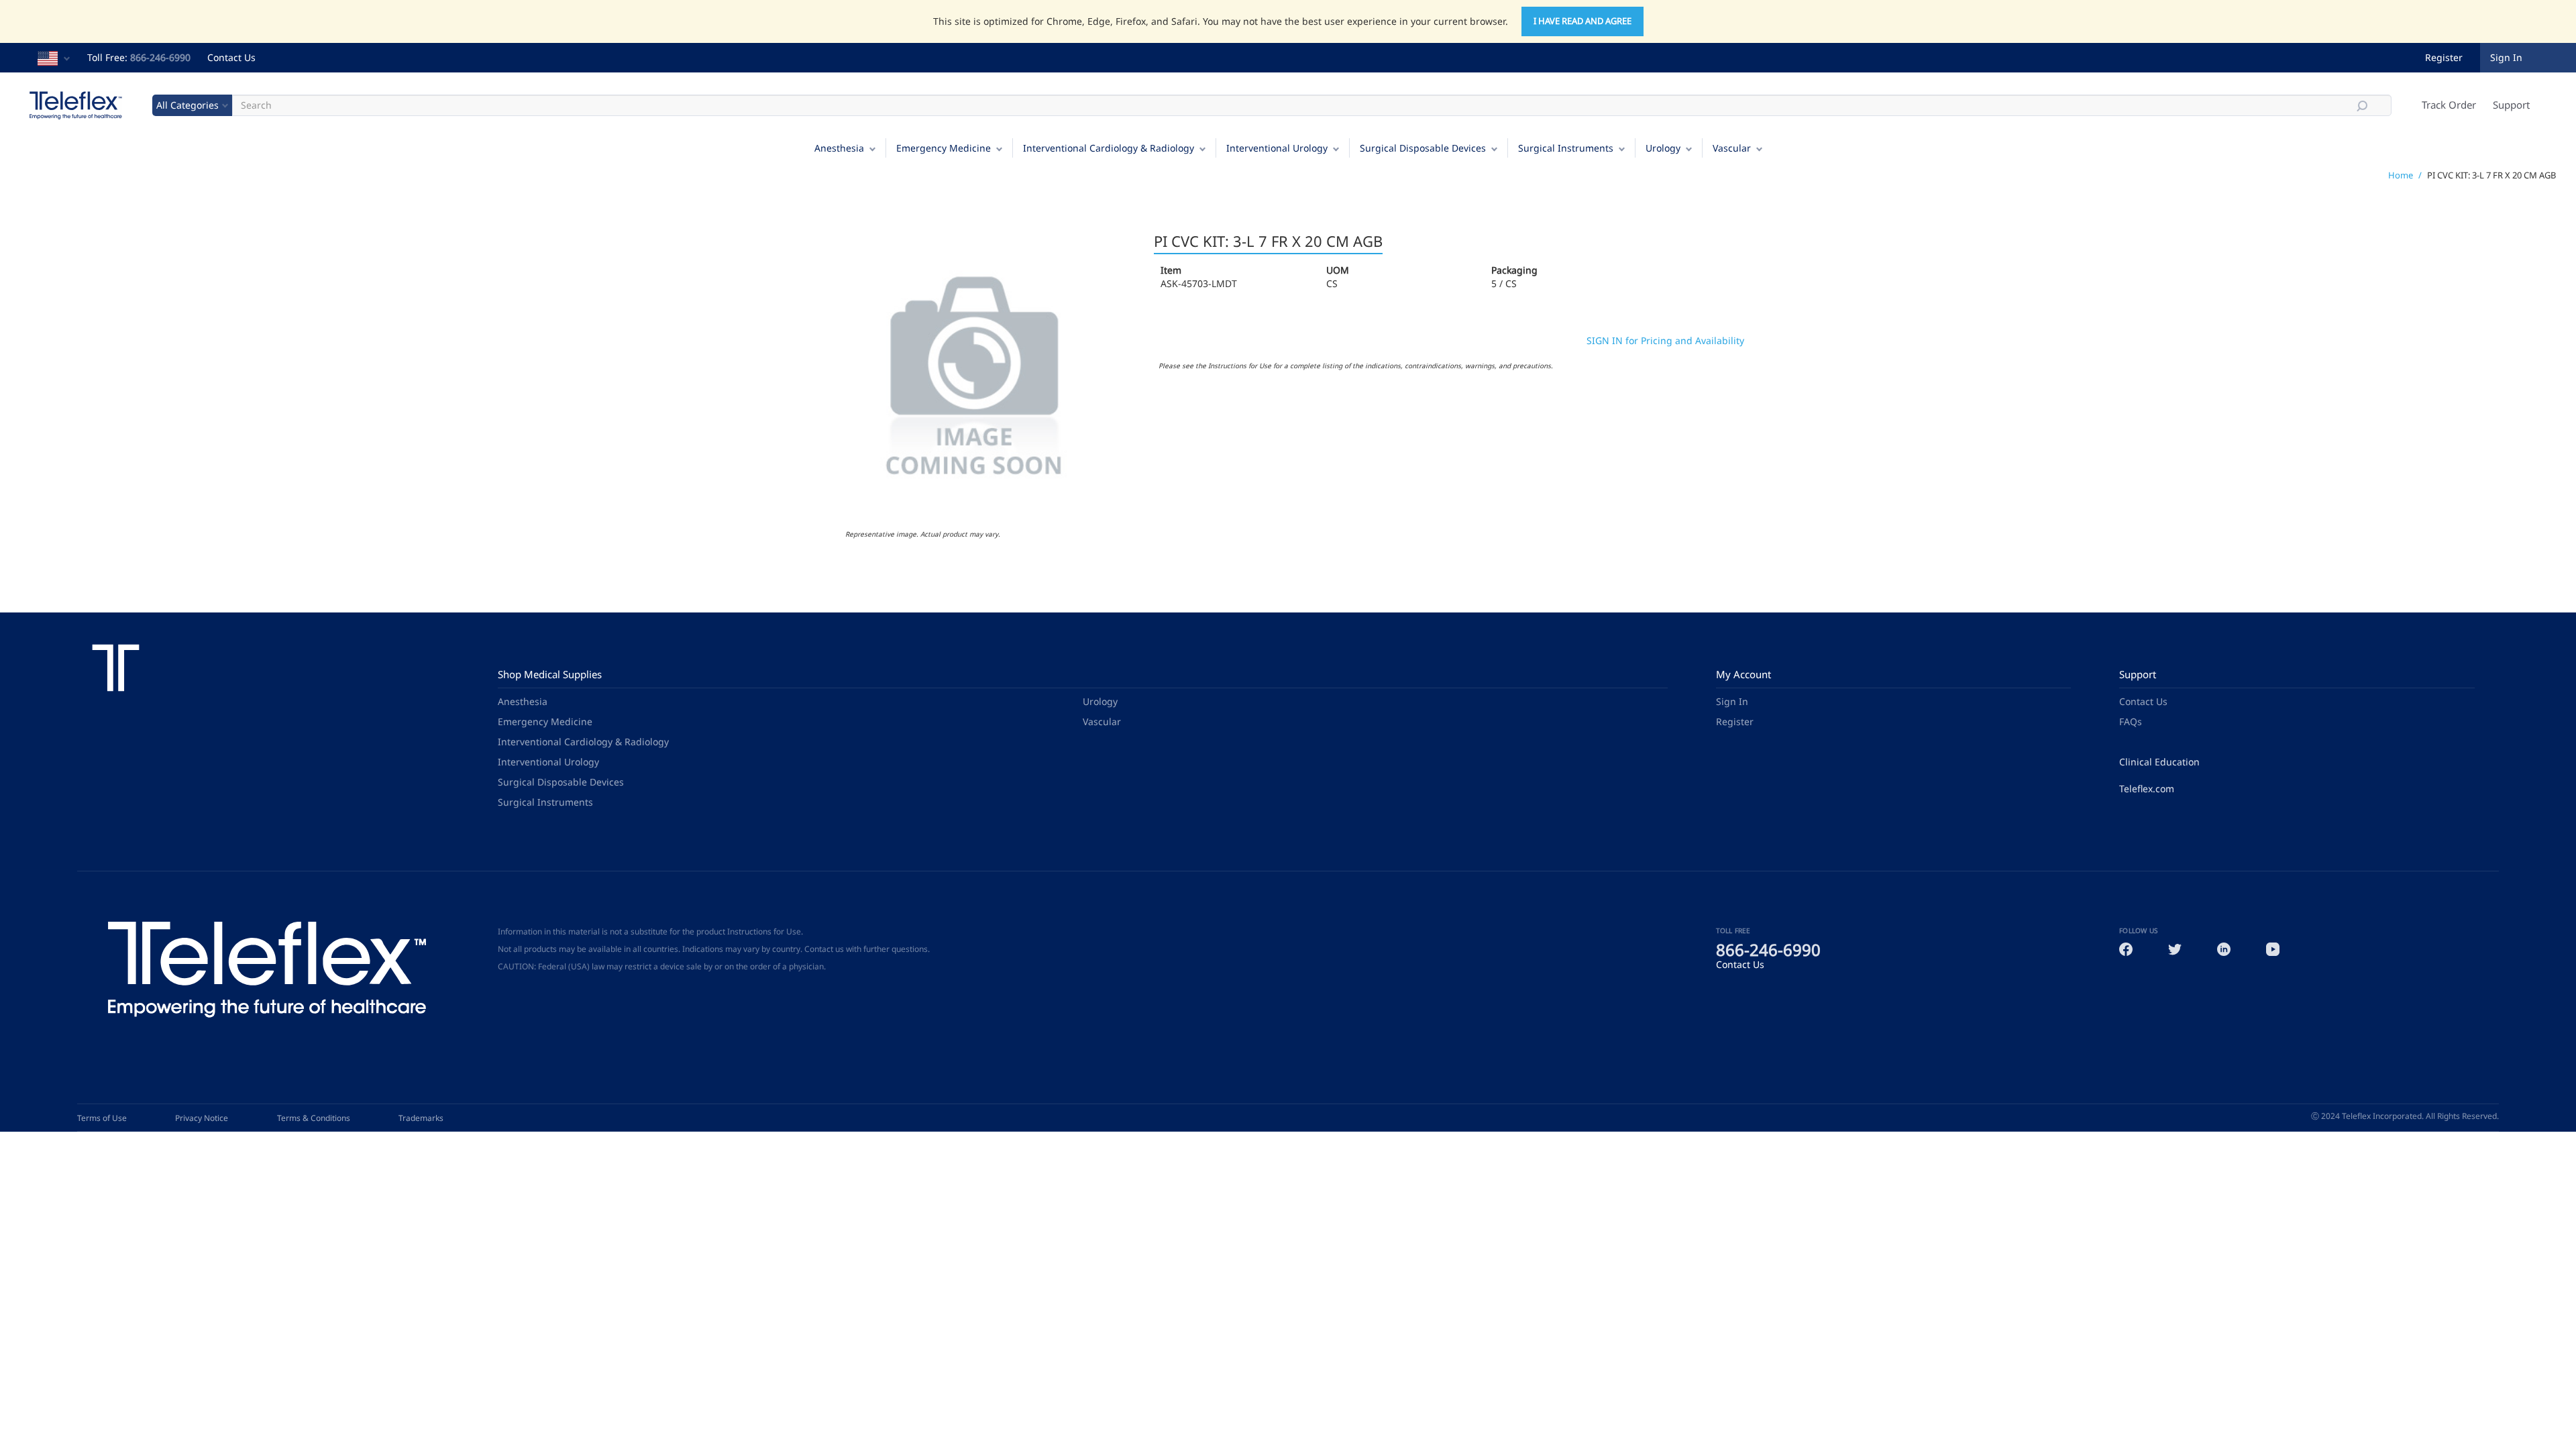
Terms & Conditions (314, 1118)
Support (2511, 105)
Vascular (1732, 148)
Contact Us (231, 57)
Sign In (1732, 701)
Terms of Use (102, 1118)
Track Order (2449, 105)
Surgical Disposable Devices (1423, 148)
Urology (1663, 148)
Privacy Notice (202, 1118)
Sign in (2506, 57)
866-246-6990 (160, 57)
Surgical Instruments (1566, 148)
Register (2444, 57)
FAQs (2131, 721)
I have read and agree (1582, 21)
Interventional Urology (1277, 148)
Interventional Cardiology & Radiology (1109, 148)
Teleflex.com (2147, 789)
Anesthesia (839, 148)
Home (2401, 175)
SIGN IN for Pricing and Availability (1665, 340)
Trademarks (421, 1118)
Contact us (824, 949)
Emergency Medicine (944, 148)
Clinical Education (2159, 762)
